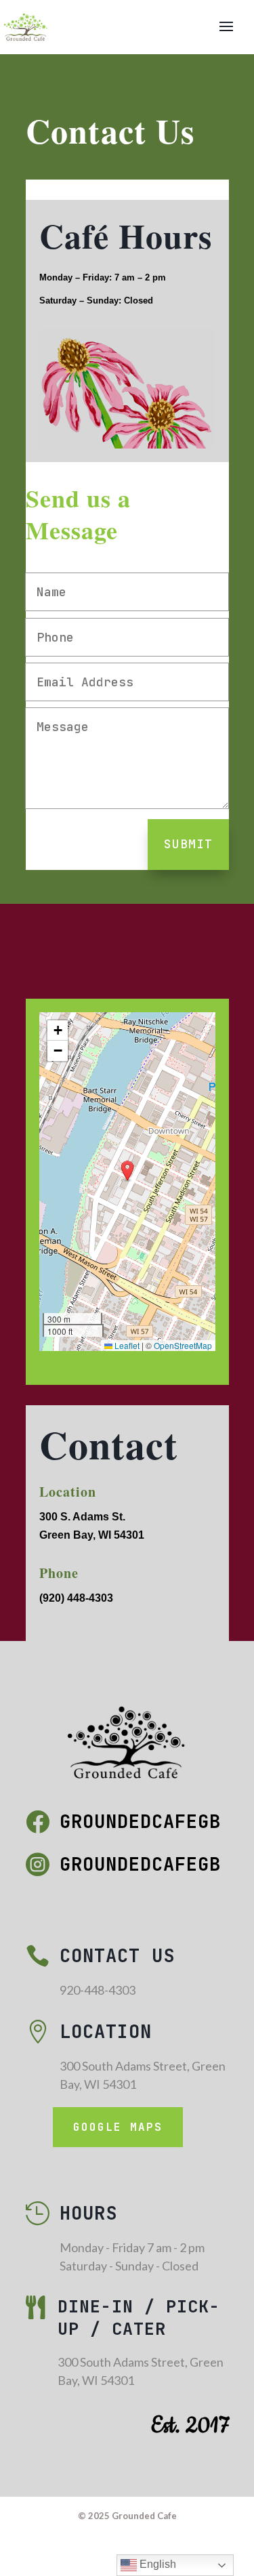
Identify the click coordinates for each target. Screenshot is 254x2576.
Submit (188, 844)
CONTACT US (117, 1955)
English (156, 2564)
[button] (127, 1171)
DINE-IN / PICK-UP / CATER (139, 2318)
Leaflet (126, 1345)
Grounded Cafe (144, 2516)
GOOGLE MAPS (118, 2127)
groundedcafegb (140, 1821)
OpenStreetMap (183, 1345)
